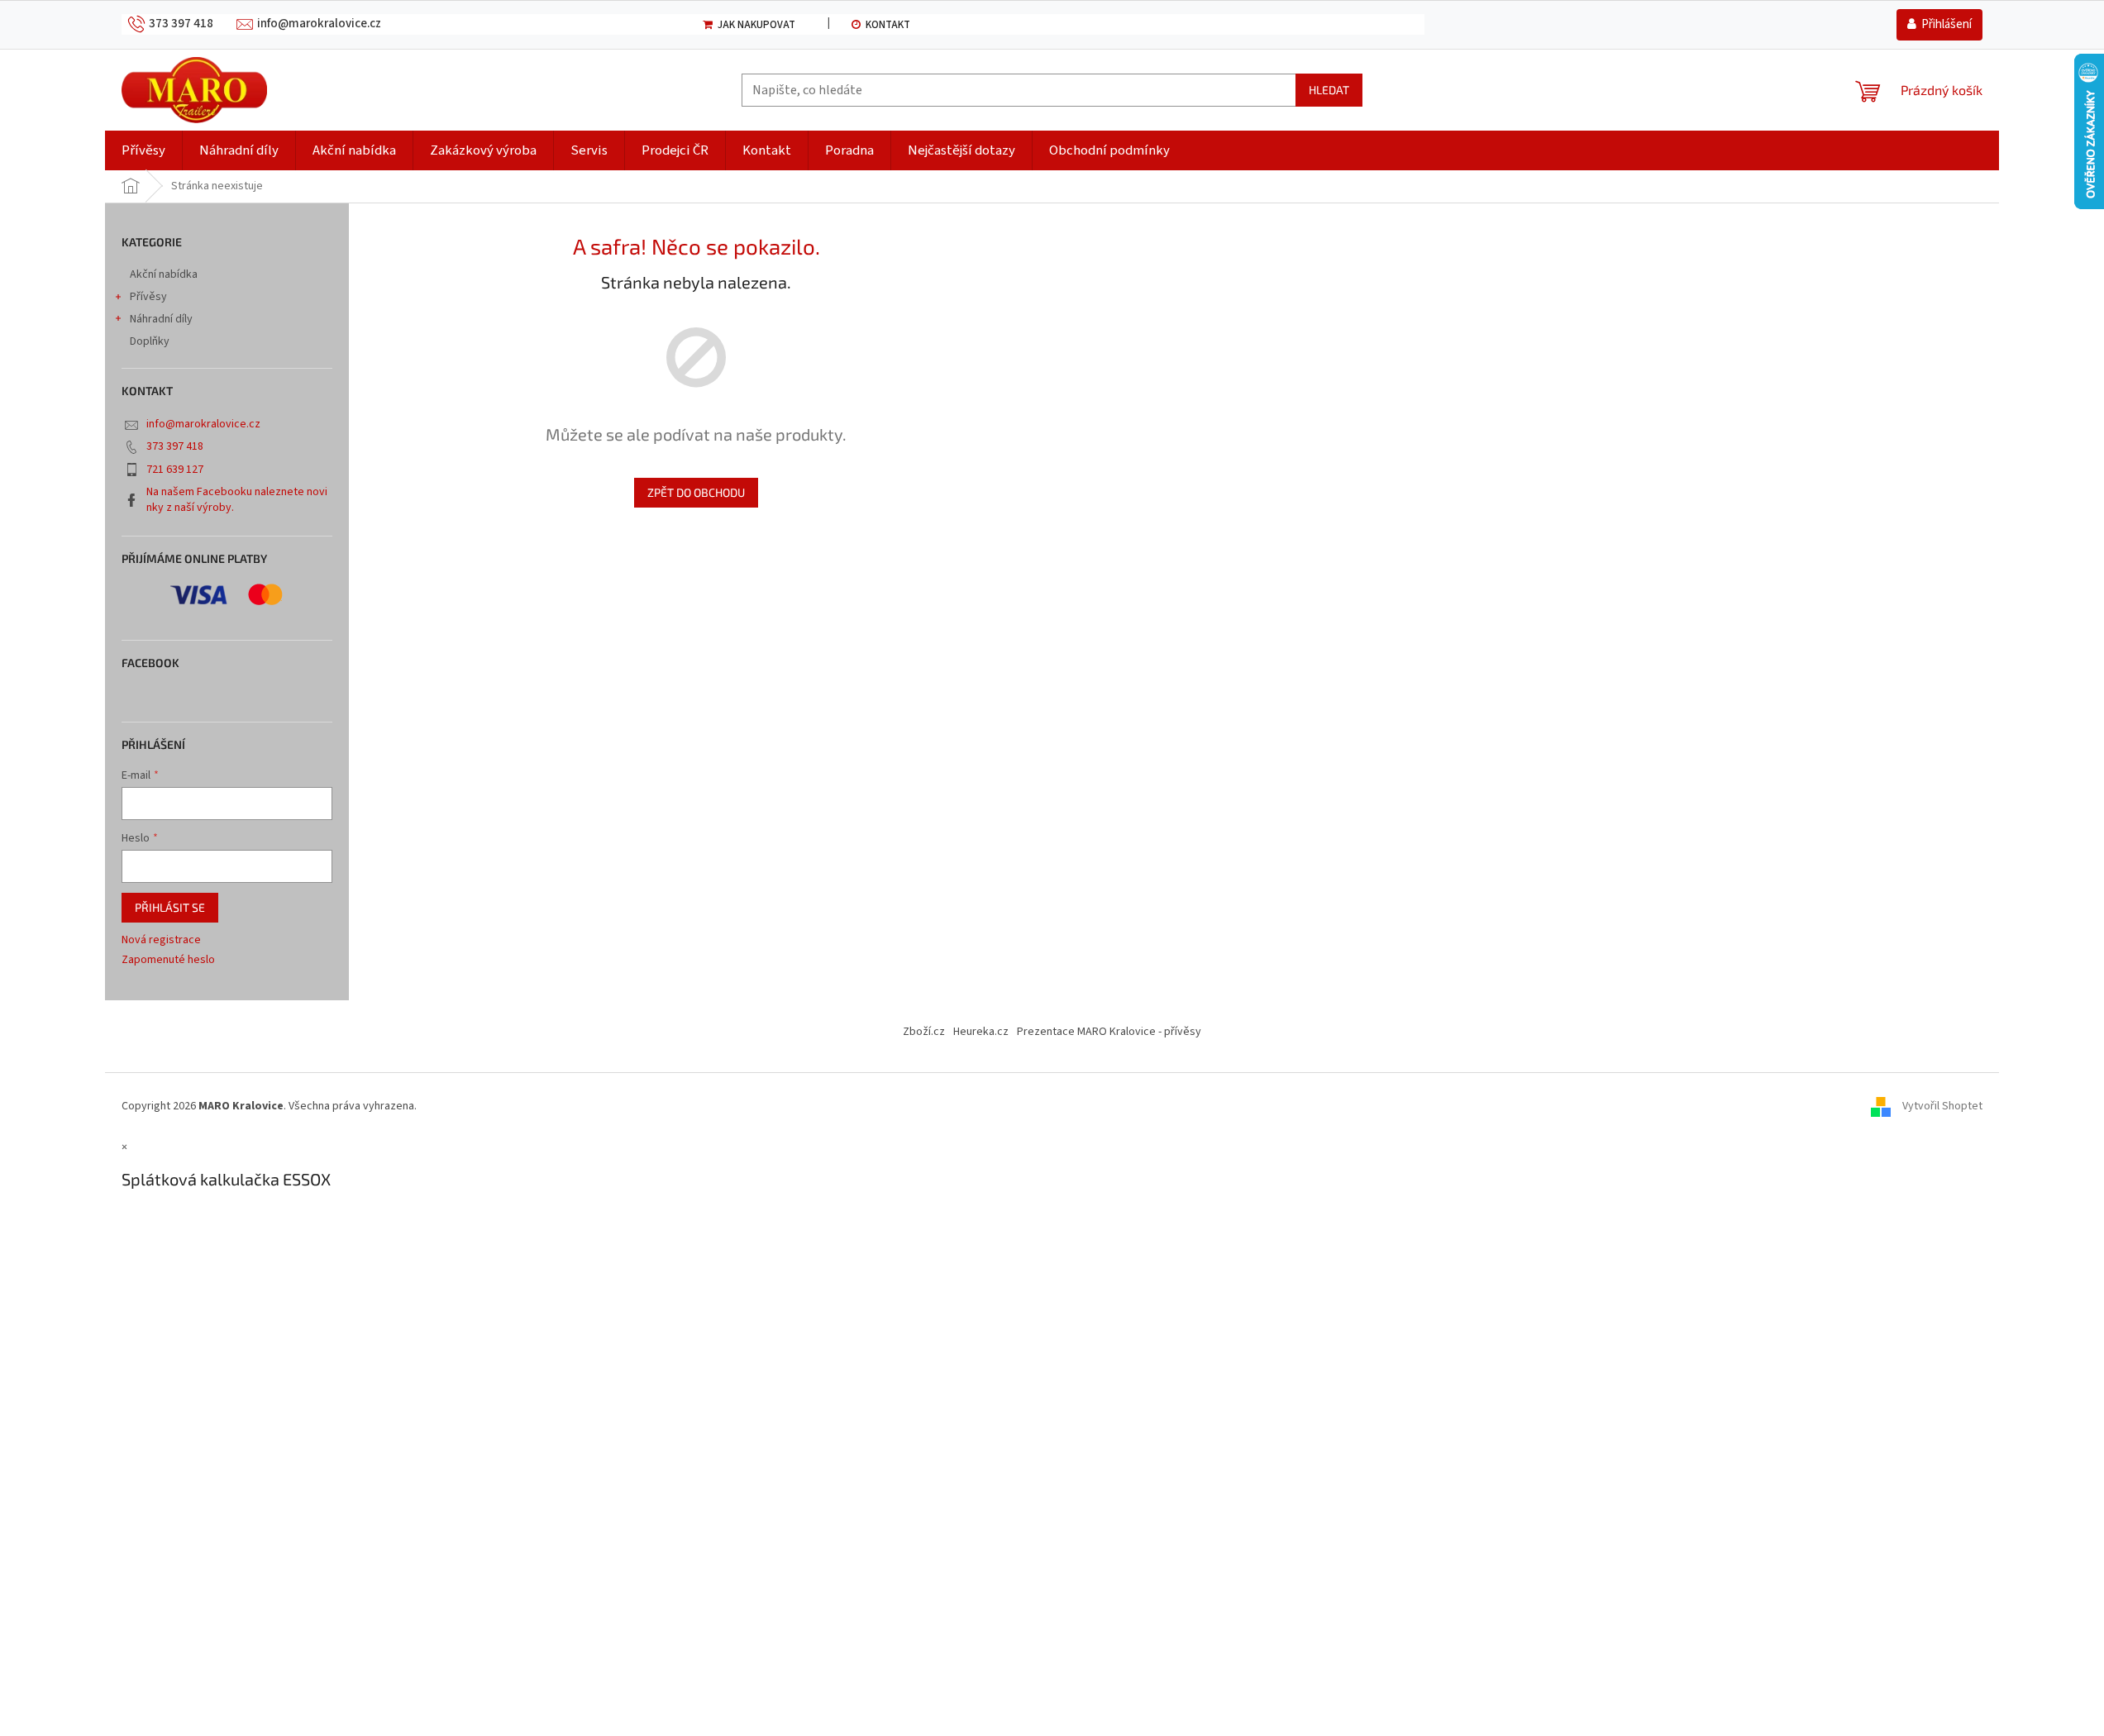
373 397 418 (175, 446)
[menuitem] (143, 150)
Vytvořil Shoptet (1942, 1106)
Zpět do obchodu (696, 492)
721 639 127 (175, 470)
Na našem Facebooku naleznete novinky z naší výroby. (237, 500)
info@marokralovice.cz (203, 424)
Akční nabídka (164, 274)
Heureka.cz (981, 1032)
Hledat (1329, 90)
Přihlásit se (170, 907)
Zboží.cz (924, 1032)
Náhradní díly (161, 319)
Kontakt (888, 25)
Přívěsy (148, 297)
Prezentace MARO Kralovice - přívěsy (1109, 1032)
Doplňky (150, 341)
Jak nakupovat (756, 25)
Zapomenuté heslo (168, 960)
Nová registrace (161, 940)
